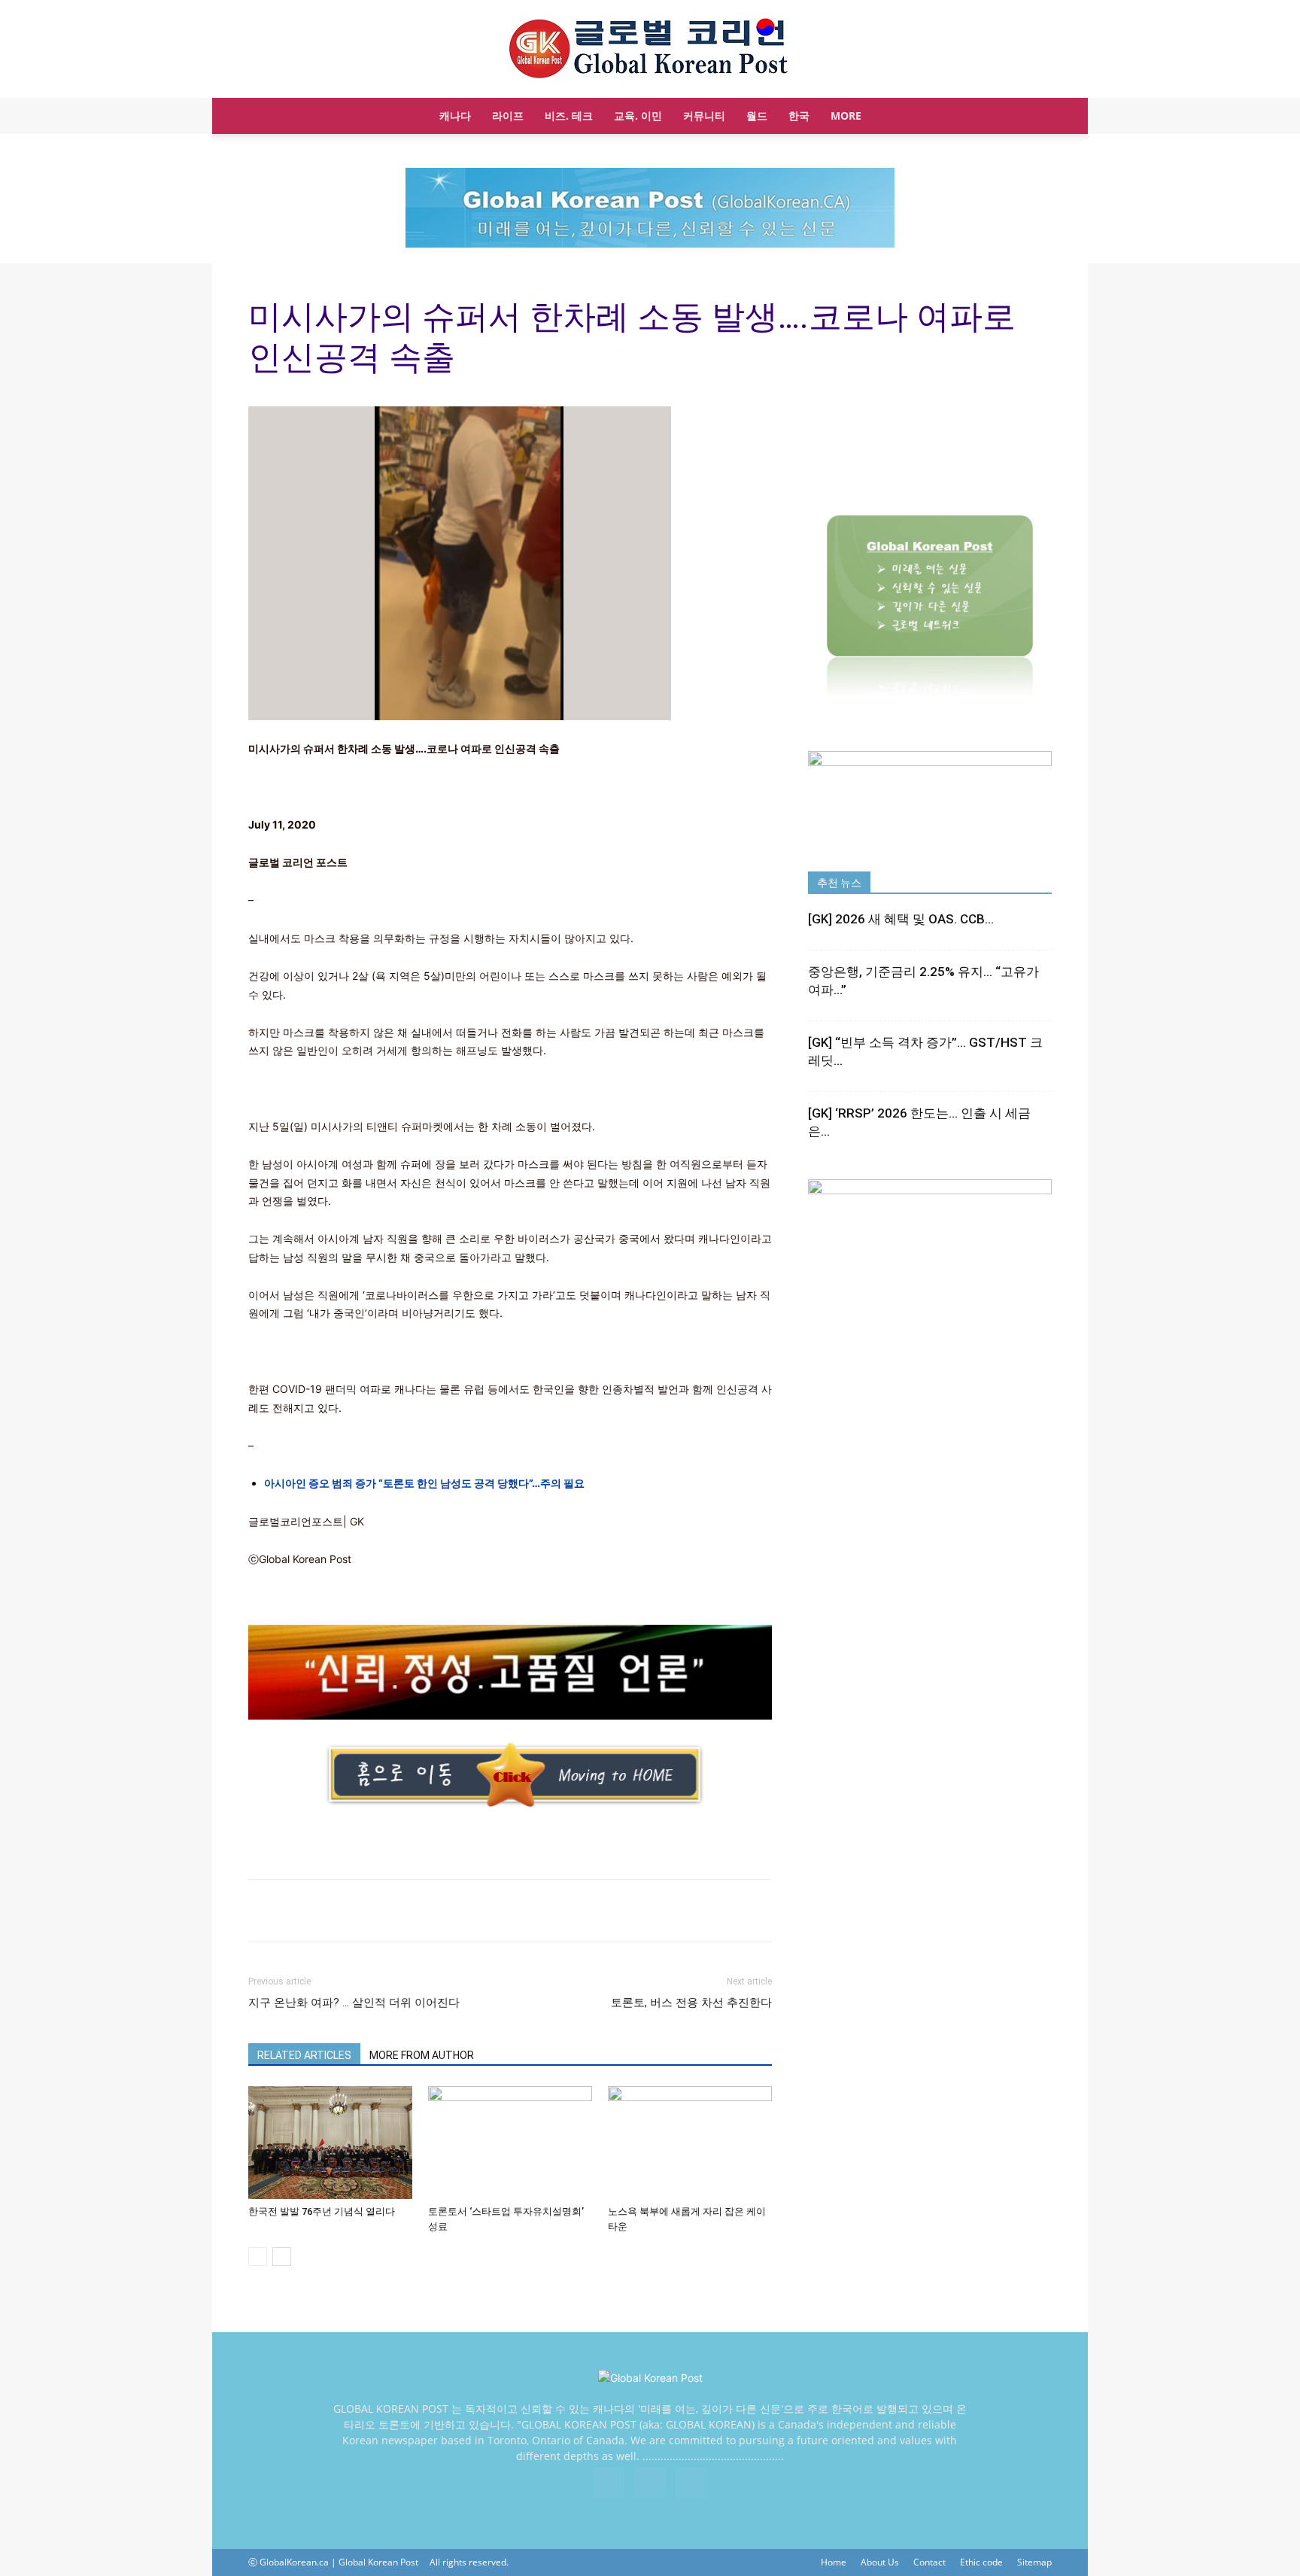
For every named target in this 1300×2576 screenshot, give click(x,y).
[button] (1034, 117)
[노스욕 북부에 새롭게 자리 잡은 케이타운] (690, 2143)
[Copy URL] (298, 1911)
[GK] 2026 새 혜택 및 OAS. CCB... (901, 919)
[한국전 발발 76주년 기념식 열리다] (330, 2143)
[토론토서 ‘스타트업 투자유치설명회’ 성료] (510, 2143)
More (846, 116)
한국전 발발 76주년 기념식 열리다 (322, 2211)
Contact (929, 2562)
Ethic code (981, 2562)
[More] (333, 1911)
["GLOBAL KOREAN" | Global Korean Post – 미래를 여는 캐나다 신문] (650, 50)
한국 (799, 116)
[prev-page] (258, 2257)
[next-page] (282, 2257)
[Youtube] (691, 2483)
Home (834, 2562)
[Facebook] (609, 2483)
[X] (650, 2483)
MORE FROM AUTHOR (422, 2055)
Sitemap (1034, 2562)
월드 (757, 116)
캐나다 (455, 116)
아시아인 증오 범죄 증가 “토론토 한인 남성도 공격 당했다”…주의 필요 (424, 1483)
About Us (880, 2562)
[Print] (263, 1911)
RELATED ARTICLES (304, 2055)
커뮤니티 (704, 116)
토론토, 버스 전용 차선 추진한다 (691, 2003)
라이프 (508, 116)
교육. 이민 (638, 116)
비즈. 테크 (569, 116)
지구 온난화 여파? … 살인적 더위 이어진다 (354, 2003)
